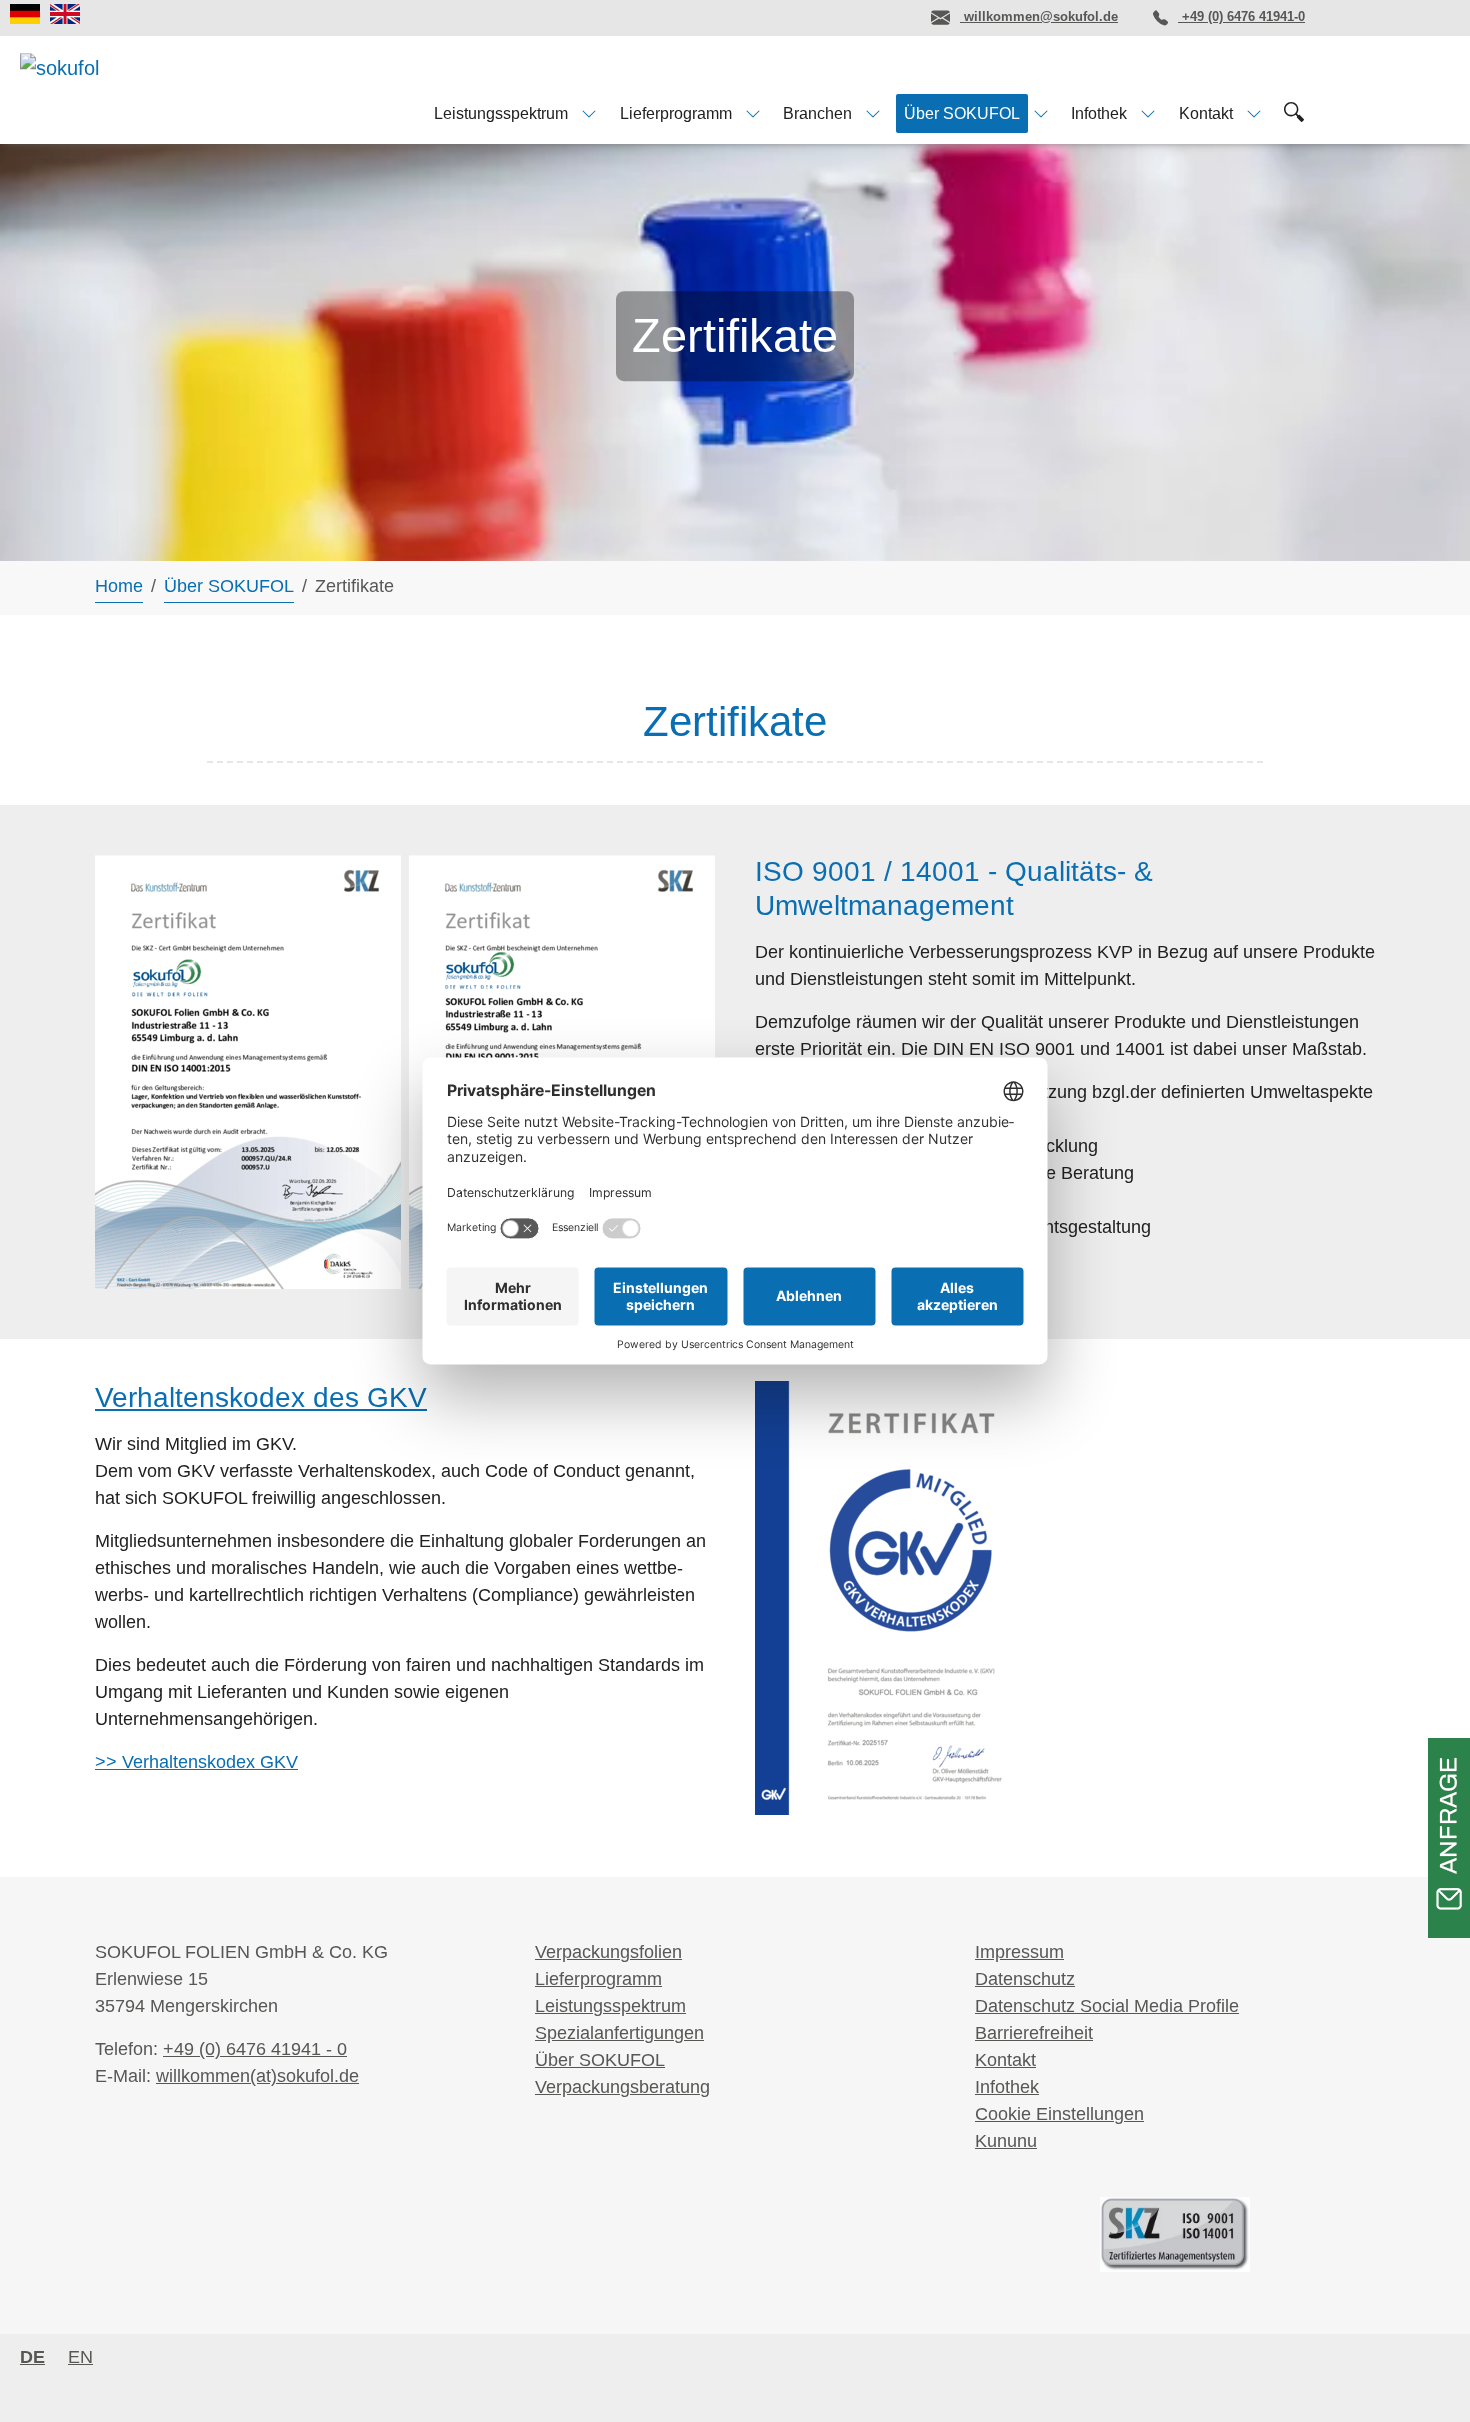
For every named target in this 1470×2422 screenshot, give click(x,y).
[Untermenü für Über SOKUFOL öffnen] (1041, 113)
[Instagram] (831, 17)
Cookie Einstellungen (1059, 2114)
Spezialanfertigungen (619, 2033)
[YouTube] (886, 17)
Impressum (1019, 1952)
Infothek (1007, 2087)
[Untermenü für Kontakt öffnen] (1254, 113)
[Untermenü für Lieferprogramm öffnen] (753, 113)
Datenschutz (1025, 1979)
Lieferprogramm (598, 1979)
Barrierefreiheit (1034, 2033)
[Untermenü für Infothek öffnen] (1148, 113)
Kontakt (1005, 2060)
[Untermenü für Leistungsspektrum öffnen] (589, 113)
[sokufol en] (65, 13)
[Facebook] (776, 17)
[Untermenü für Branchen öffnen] (873, 113)
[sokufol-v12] (98, 88)
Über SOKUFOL (600, 2060)
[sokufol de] (25, 13)
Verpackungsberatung (622, 2087)
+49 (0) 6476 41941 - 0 (255, 2049)
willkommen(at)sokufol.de (257, 2076)
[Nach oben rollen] (1423, 2375)
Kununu (1006, 2141)
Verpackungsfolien (608, 1952)
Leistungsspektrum (610, 2006)
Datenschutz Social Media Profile (1107, 2006)
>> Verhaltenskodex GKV (196, 1762)
